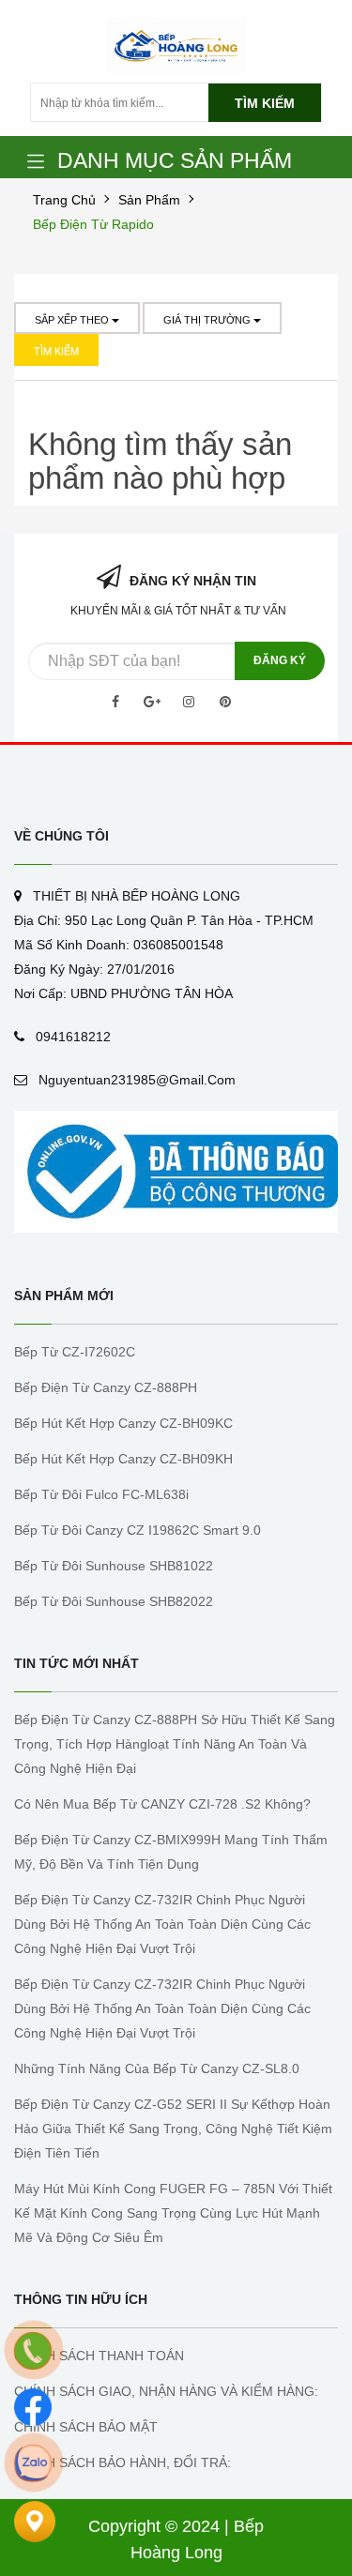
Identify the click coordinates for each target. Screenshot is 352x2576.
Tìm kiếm (265, 103)
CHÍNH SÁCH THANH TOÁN (99, 2356)
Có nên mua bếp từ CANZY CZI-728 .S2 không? (162, 1804)
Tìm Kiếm (56, 351)
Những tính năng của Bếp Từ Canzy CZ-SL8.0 (157, 2068)
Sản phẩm (149, 200)
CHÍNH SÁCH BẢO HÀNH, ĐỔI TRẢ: (122, 2462)
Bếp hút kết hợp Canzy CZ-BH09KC (123, 1423)
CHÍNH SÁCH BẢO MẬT (86, 2427)
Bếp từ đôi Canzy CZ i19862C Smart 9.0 (138, 1530)
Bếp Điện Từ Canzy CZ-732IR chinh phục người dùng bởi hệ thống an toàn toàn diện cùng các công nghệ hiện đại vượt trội (162, 1924)
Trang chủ (64, 200)
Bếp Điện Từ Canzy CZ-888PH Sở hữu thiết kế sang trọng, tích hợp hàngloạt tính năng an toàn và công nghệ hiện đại (175, 1744)
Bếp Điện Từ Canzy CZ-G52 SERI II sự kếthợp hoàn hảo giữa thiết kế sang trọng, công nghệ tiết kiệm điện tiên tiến (173, 2129)
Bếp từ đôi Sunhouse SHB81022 (114, 1566)
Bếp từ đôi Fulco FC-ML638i (101, 1494)
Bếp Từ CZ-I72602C (75, 1352)
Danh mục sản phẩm (175, 160)
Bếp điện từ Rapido (93, 224)
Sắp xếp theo (73, 320)
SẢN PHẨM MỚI (64, 1296)
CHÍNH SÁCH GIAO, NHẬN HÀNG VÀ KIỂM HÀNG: (166, 2391)
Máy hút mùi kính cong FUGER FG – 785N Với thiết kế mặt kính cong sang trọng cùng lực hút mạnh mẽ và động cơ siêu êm (173, 2213)
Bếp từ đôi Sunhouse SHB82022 (114, 1601)
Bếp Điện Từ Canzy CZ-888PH (106, 1387)
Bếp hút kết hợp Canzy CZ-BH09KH (123, 1459)
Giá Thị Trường (208, 320)
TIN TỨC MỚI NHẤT (77, 1663)
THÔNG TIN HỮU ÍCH (81, 2299)
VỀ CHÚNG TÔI (61, 836)
